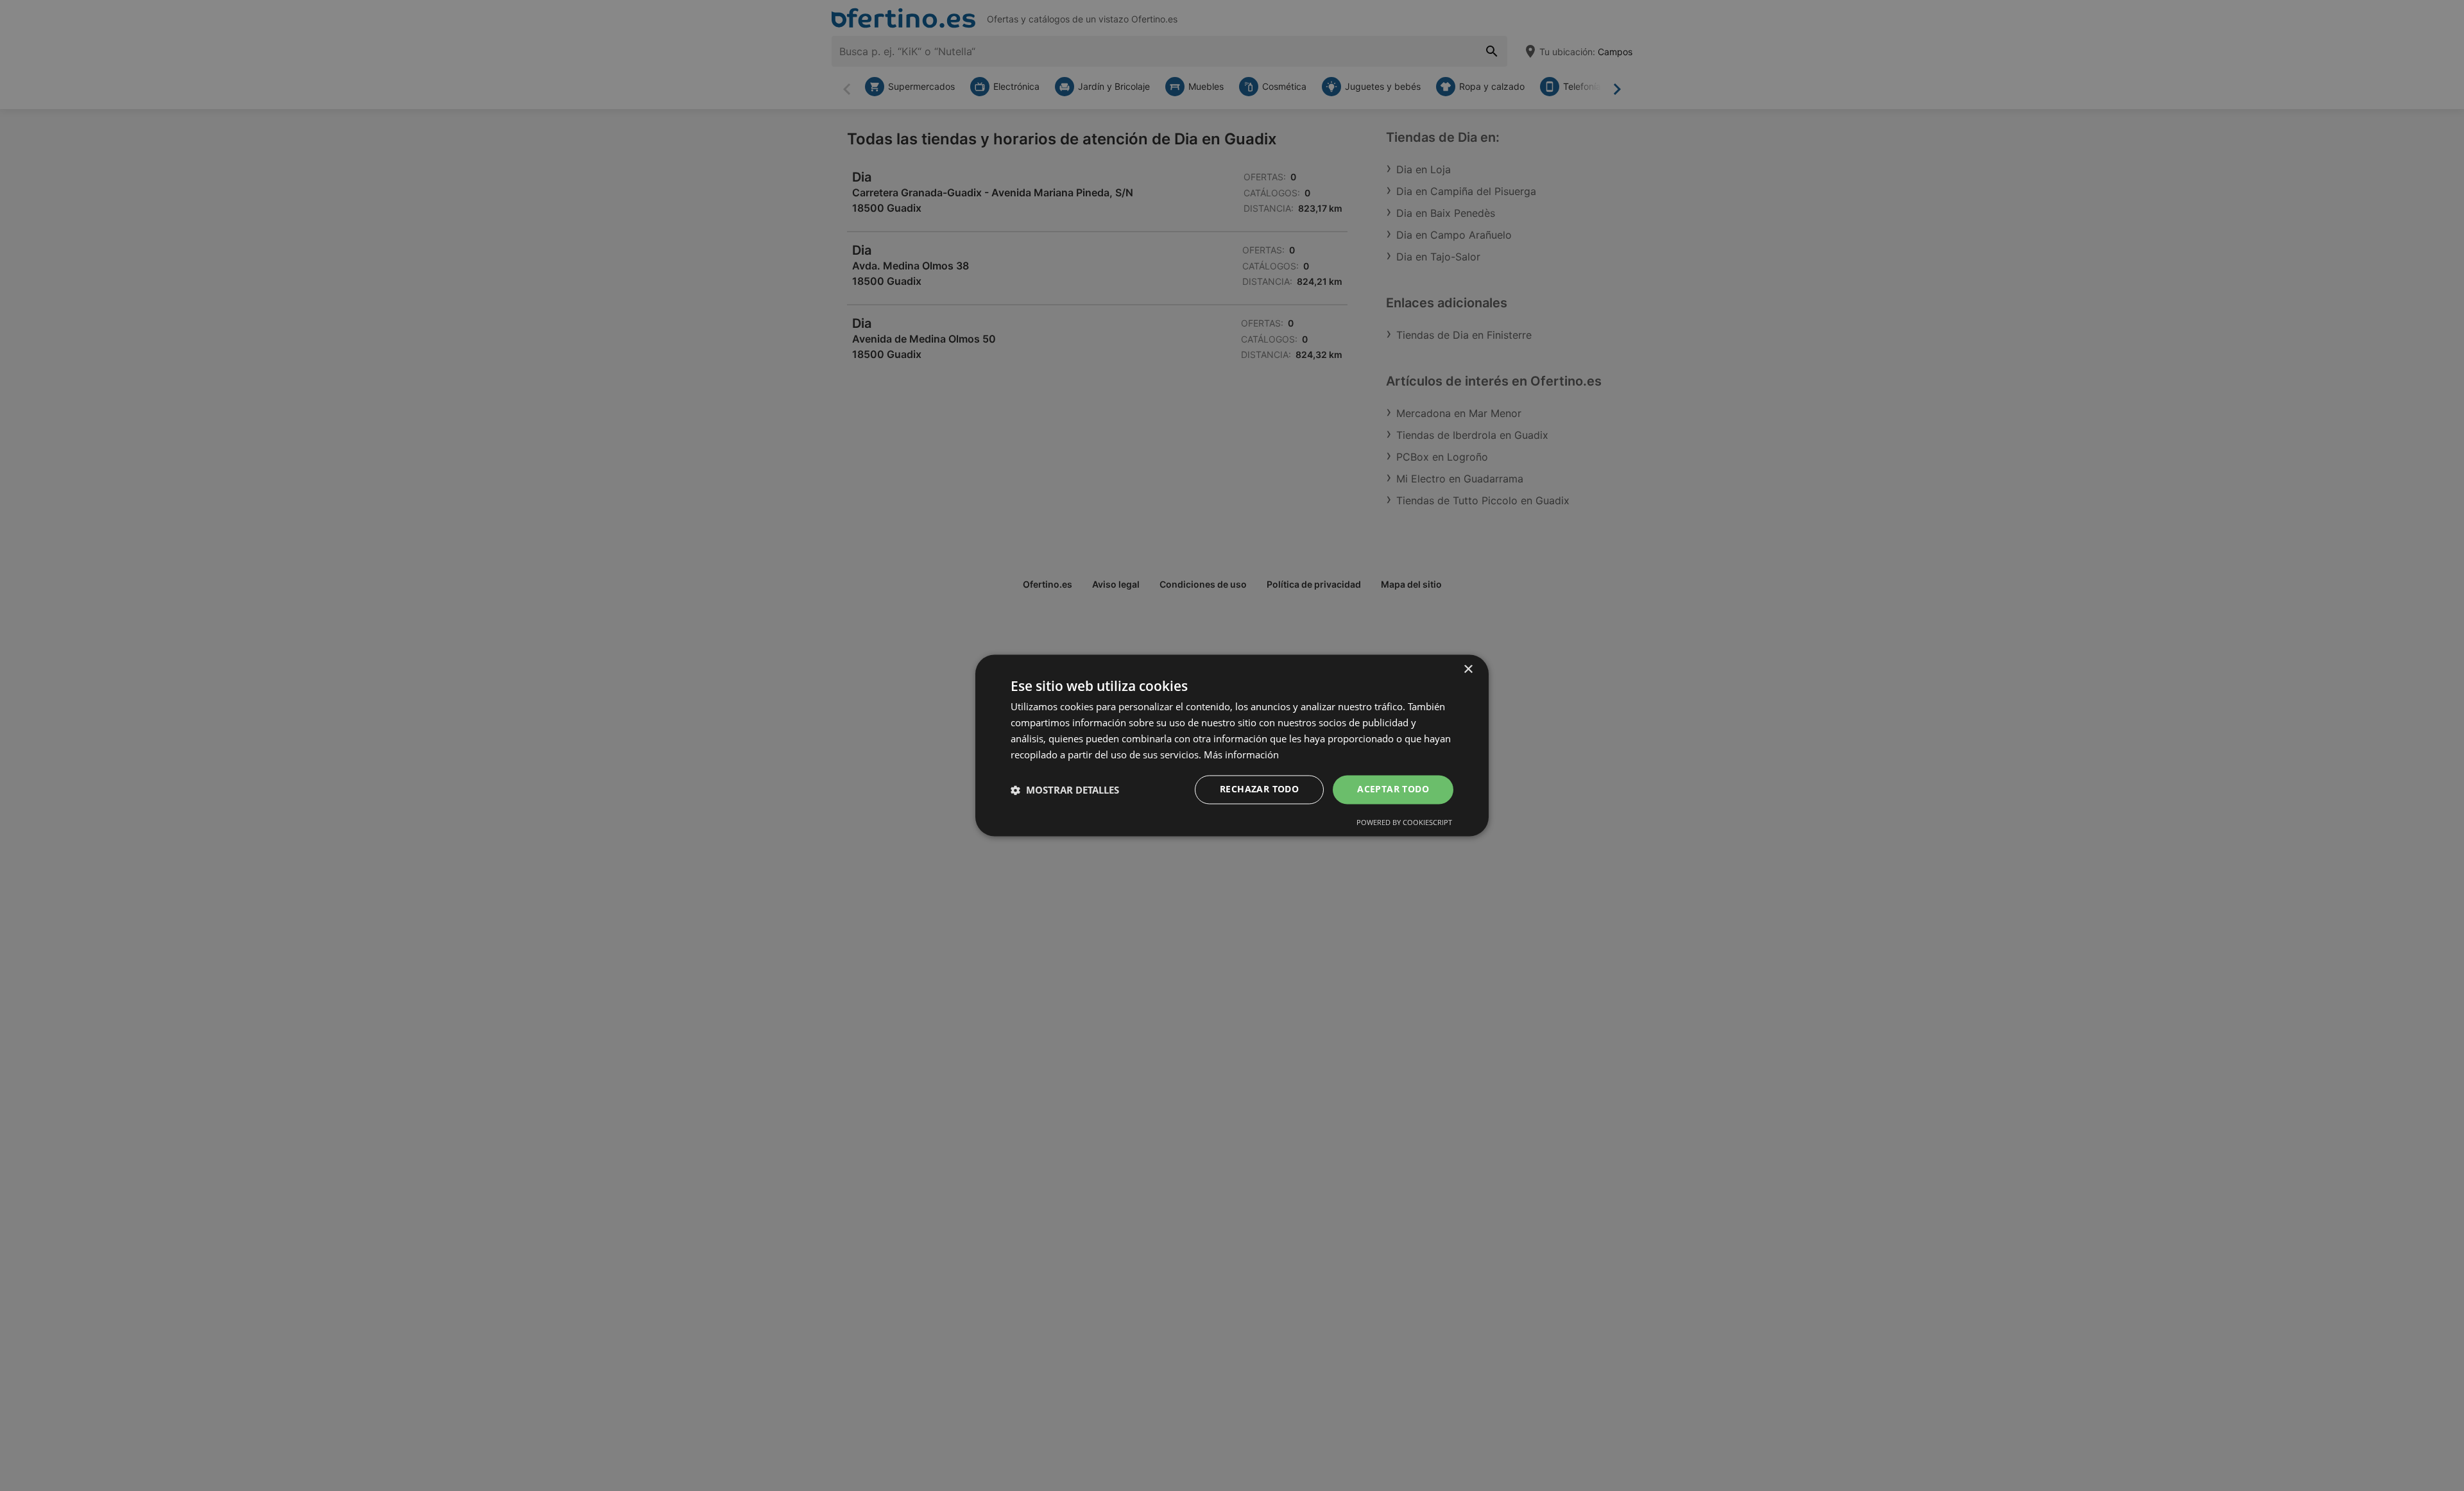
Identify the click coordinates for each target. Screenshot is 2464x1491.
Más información (1241, 754)
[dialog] (1232, 745)
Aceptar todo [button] (1393, 789)
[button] (1065, 790)
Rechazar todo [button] (1259, 789)
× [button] (1468, 669)
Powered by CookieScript (1404, 823)
